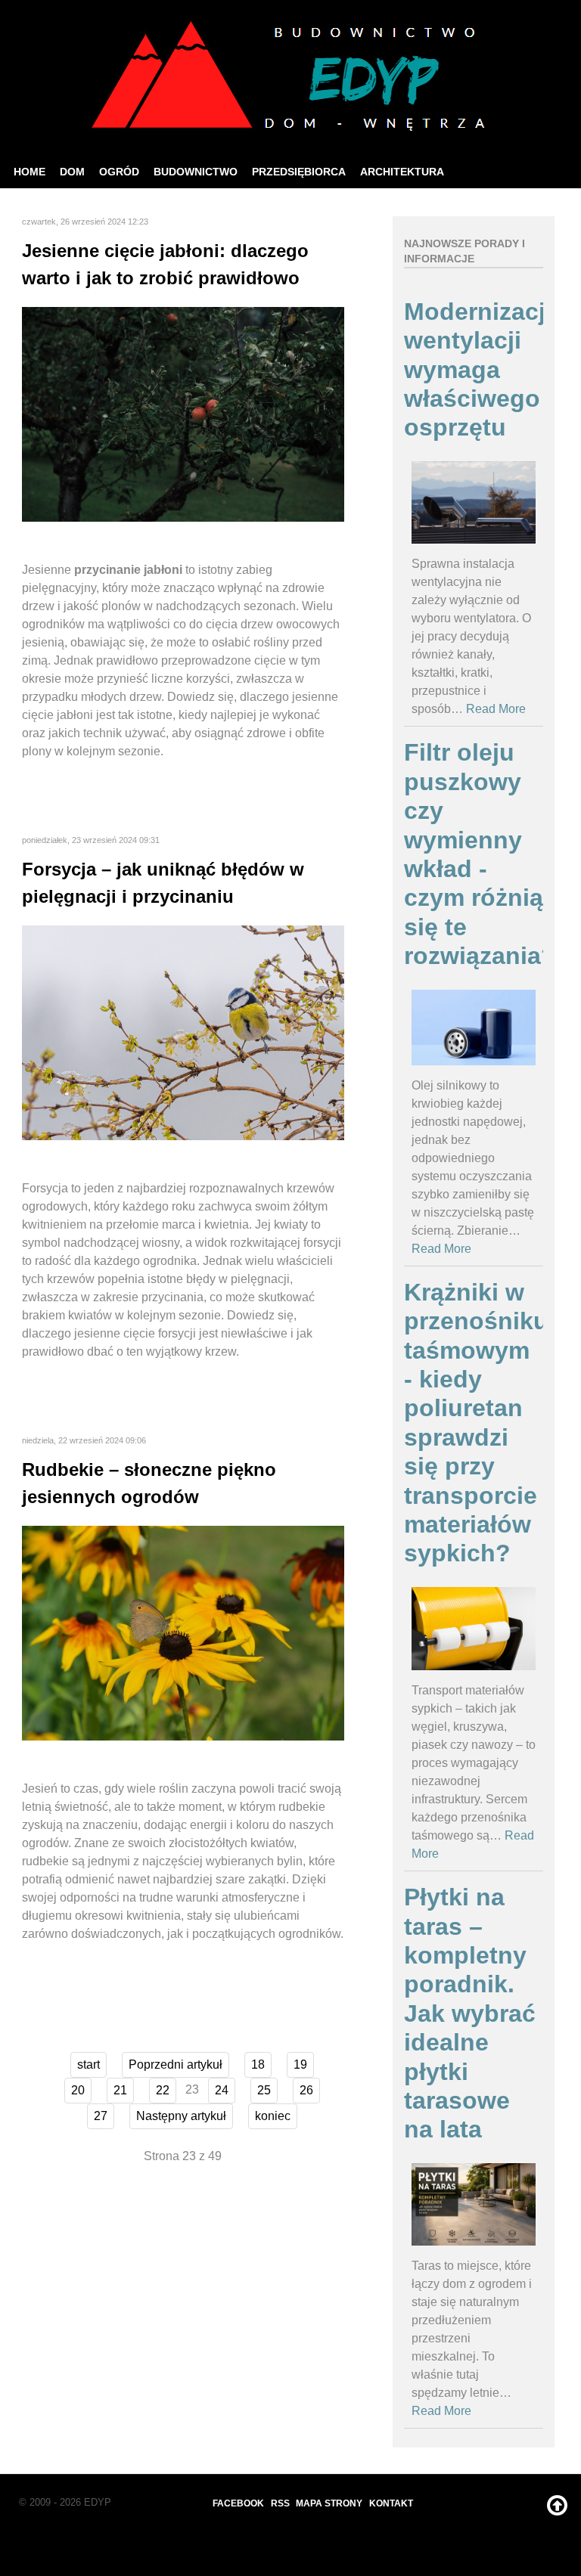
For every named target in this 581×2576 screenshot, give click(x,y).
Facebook (238, 2503)
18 (258, 2065)
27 (101, 2116)
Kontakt (391, 2503)
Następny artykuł (181, 2116)
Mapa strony (329, 2503)
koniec (273, 2116)
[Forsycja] (183, 1032)
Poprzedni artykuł (176, 2065)
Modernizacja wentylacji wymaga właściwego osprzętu (482, 370)
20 (78, 2090)
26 (306, 2090)
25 (264, 2090)
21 (120, 2090)
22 (163, 2090)
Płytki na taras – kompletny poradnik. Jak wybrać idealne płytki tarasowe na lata (470, 2013)
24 (222, 2090)
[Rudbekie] (183, 1632)
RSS (280, 2503)
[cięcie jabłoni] (183, 413)
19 (300, 2065)
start (89, 2065)
